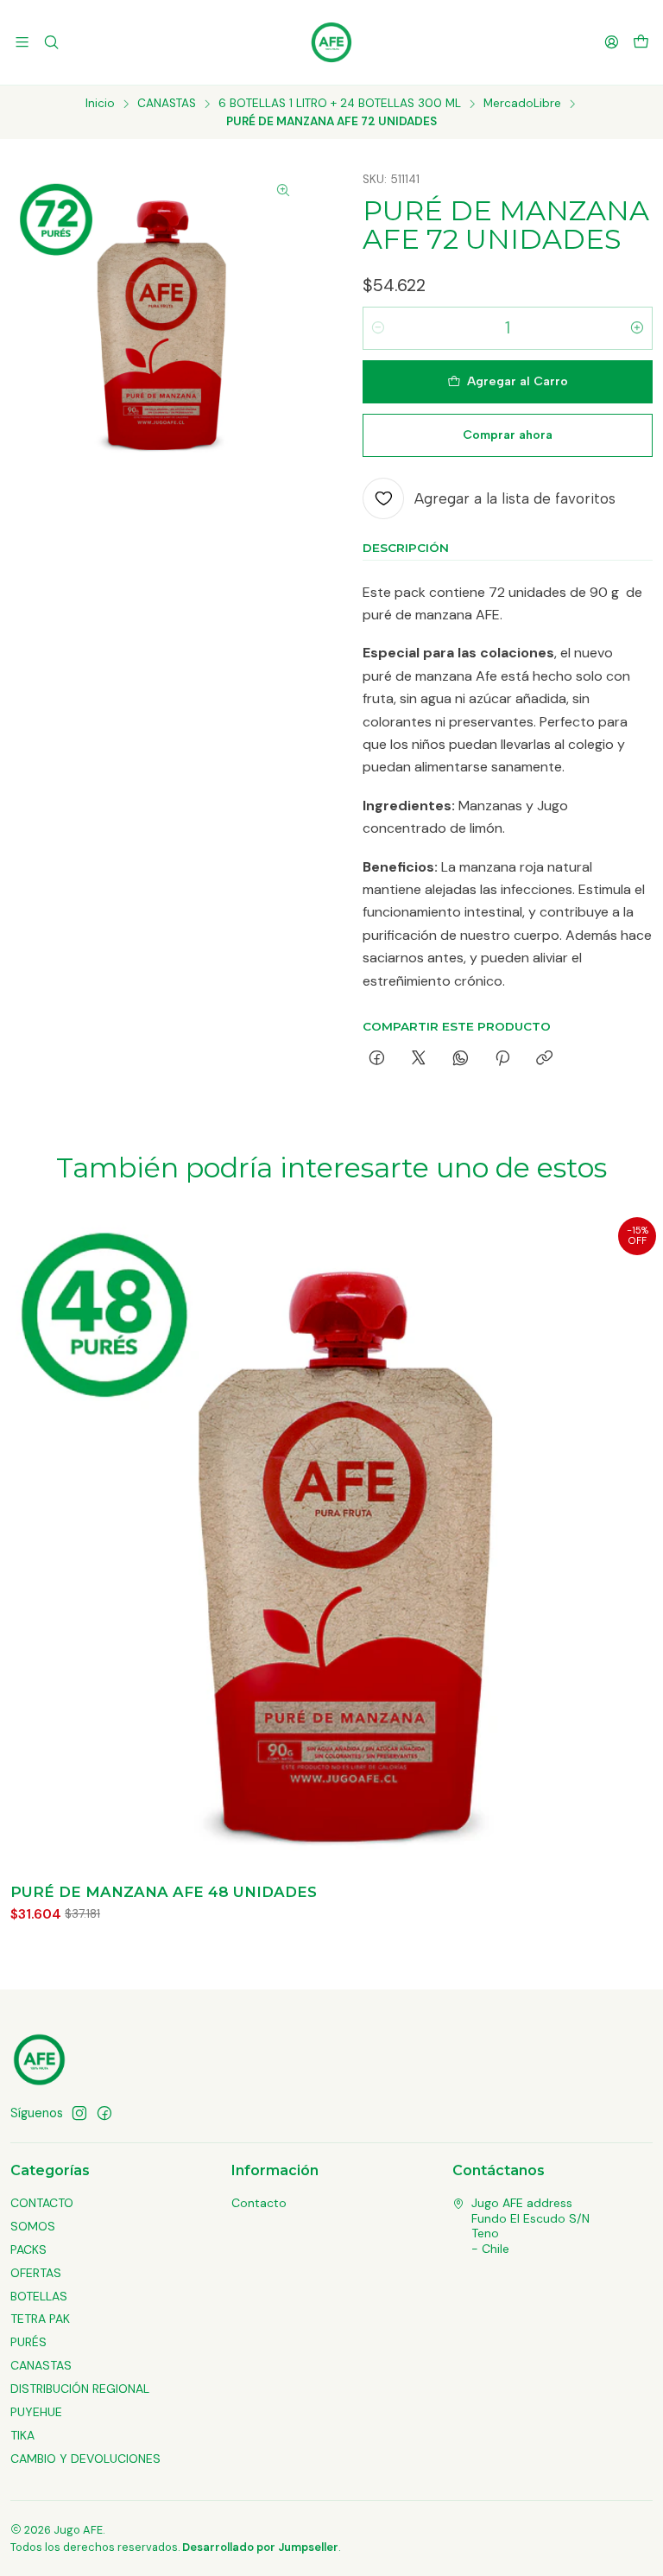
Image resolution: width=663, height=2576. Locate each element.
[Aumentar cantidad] (637, 328)
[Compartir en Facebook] (377, 1059)
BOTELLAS (39, 2296)
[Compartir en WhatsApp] (461, 1059)
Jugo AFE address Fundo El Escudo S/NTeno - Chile (530, 2226)
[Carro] (641, 43)
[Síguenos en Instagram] (79, 2113)
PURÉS (28, 2342)
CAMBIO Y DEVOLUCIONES (85, 2459)
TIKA (22, 2435)
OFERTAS (36, 2273)
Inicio (100, 104)
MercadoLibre (522, 104)
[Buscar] (51, 42)
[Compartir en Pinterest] (502, 1059)
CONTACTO (42, 2203)
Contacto (259, 2203)
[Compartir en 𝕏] (419, 1059)
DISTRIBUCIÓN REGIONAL (80, 2389)
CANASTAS (167, 104)
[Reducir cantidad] (378, 328)
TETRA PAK (40, 2319)
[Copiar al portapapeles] (544, 1059)
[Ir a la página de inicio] (331, 42)
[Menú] (22, 42)
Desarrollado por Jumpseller (260, 2547)
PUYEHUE (36, 2412)
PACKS (28, 2249)
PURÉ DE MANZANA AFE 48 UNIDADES (164, 1892)
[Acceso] (612, 42)
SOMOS (33, 2226)
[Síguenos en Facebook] (104, 2113)
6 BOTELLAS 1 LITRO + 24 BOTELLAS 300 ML (340, 104)
